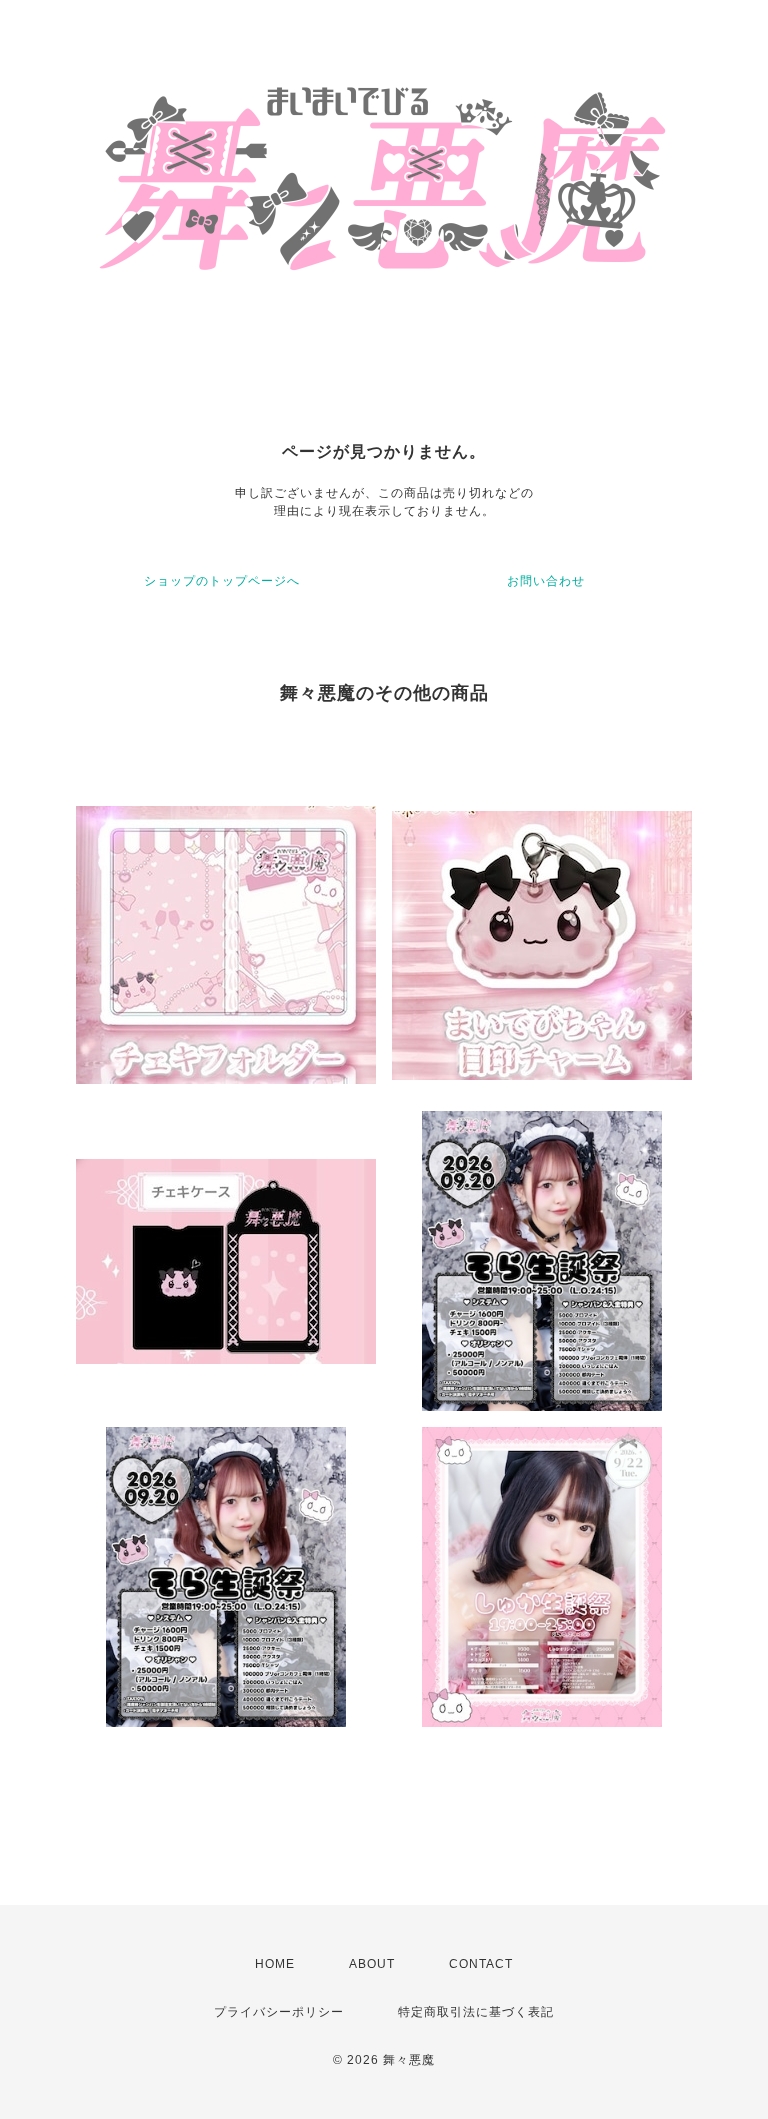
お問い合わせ (546, 581)
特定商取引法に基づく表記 (476, 2012)
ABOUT (372, 1964)
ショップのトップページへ (222, 581)
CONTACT (481, 1964)
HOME (275, 1964)
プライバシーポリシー (279, 2012)
